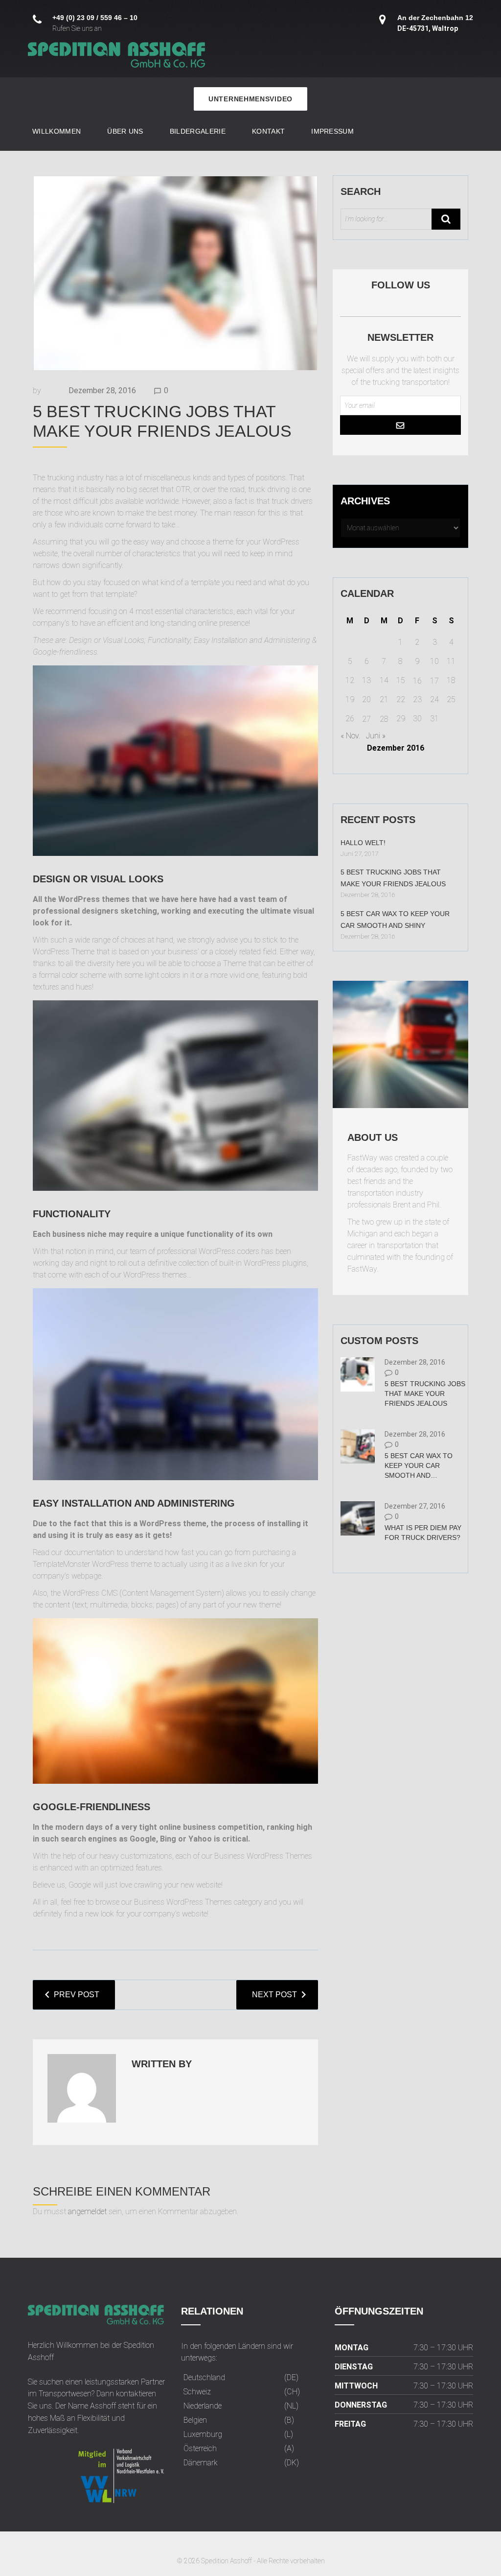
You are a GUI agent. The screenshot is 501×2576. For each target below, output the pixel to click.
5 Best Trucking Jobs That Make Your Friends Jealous (425, 1394)
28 (384, 719)
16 (417, 681)
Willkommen (57, 131)
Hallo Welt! (363, 843)
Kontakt (268, 131)
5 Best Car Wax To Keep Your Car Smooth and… (419, 1465)
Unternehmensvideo (250, 99)
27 (366, 719)
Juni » (376, 736)
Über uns (125, 131)
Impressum (332, 131)
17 (434, 681)
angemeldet (87, 2211)
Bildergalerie (198, 131)
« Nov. (350, 736)
